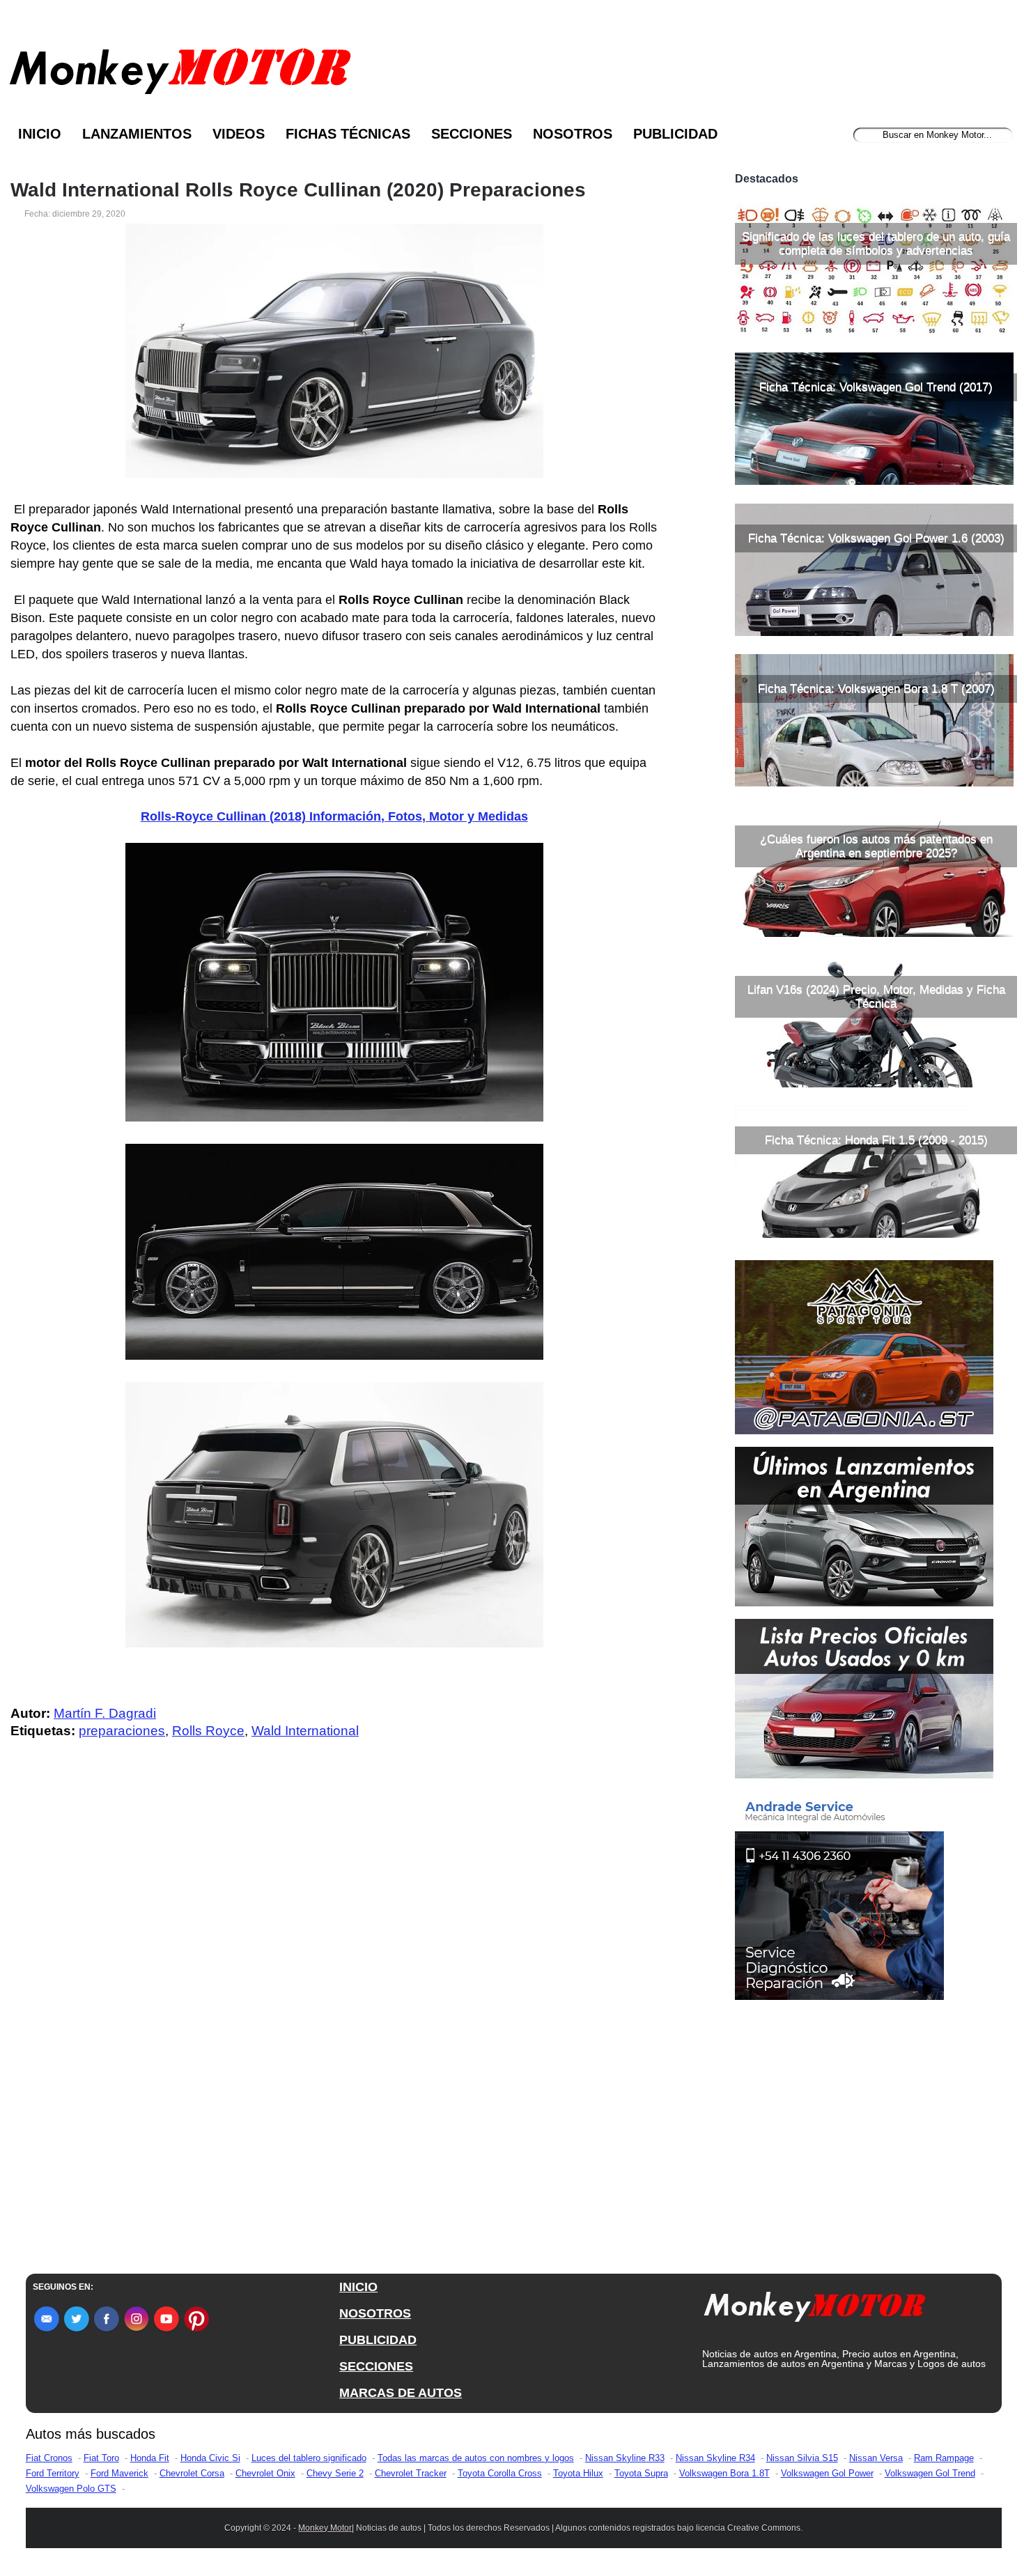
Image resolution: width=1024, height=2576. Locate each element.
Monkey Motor (325, 2528)
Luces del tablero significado (309, 2458)
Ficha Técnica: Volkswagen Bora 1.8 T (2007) (876, 689)
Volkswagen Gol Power (827, 2473)
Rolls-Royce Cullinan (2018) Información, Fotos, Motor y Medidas (334, 816)
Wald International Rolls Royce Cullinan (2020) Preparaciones (298, 190)
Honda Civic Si (210, 2458)
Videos (239, 134)
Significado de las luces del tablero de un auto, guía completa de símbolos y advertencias (876, 243)
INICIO (358, 2287)
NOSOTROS (375, 2313)
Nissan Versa (876, 2458)
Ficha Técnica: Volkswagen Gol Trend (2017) (876, 387)
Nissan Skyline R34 (715, 2458)
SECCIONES (376, 2366)
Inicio (40, 134)
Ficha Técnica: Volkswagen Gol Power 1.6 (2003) (876, 538)
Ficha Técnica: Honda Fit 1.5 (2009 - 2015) (876, 1140)
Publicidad (675, 134)
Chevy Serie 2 (335, 2473)
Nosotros (573, 134)
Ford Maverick (119, 2473)
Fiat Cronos (49, 2458)
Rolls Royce (208, 1731)
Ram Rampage (944, 2458)
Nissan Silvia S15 (802, 2458)
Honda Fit (150, 2458)
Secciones (472, 134)
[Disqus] (338, 2030)
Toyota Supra (641, 2473)
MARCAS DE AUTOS (401, 2393)
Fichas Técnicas (348, 134)
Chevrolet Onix (265, 2473)
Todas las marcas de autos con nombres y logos (476, 2458)
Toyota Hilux (578, 2473)
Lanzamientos (137, 134)
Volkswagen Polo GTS (71, 2489)
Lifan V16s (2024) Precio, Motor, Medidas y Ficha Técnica (876, 996)
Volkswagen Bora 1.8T (724, 2473)
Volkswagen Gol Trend (930, 2473)
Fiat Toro (101, 2458)
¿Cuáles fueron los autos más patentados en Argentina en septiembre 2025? (876, 846)
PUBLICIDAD (378, 2340)
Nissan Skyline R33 (625, 2458)
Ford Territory (53, 2473)
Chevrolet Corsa (192, 2473)
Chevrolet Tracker (411, 2473)
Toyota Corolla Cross (500, 2473)
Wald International (305, 1731)
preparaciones (122, 1731)
